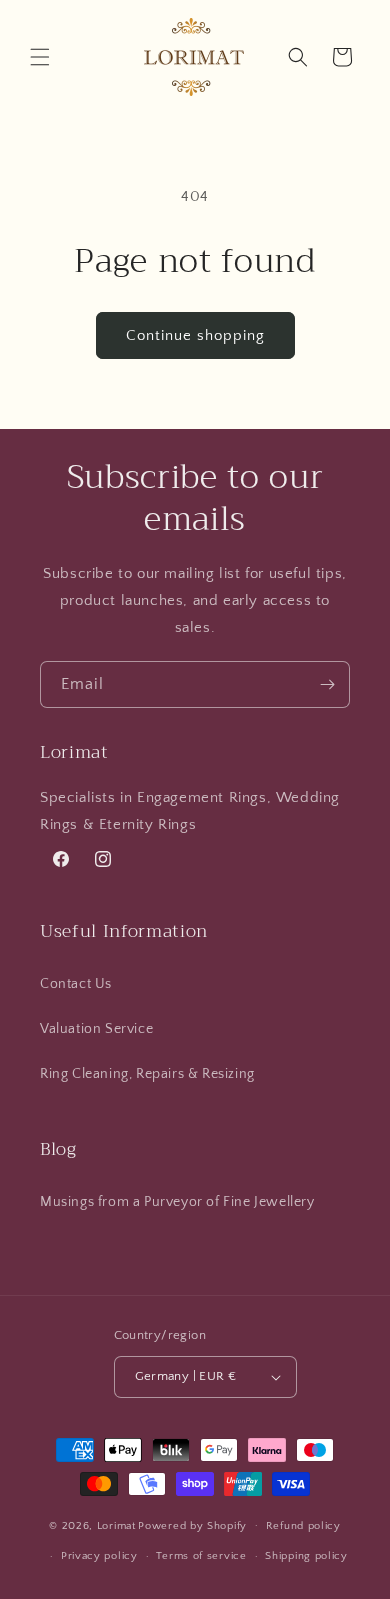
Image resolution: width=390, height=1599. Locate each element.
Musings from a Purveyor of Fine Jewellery (177, 1202)
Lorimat (116, 1525)
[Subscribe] (327, 684)
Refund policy (303, 1526)
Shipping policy (306, 1556)
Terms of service (201, 1556)
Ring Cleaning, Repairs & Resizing (147, 1074)
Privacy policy (99, 1556)
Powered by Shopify (192, 1525)
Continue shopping (195, 335)
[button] (40, 57)
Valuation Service (96, 1029)
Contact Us (76, 984)
